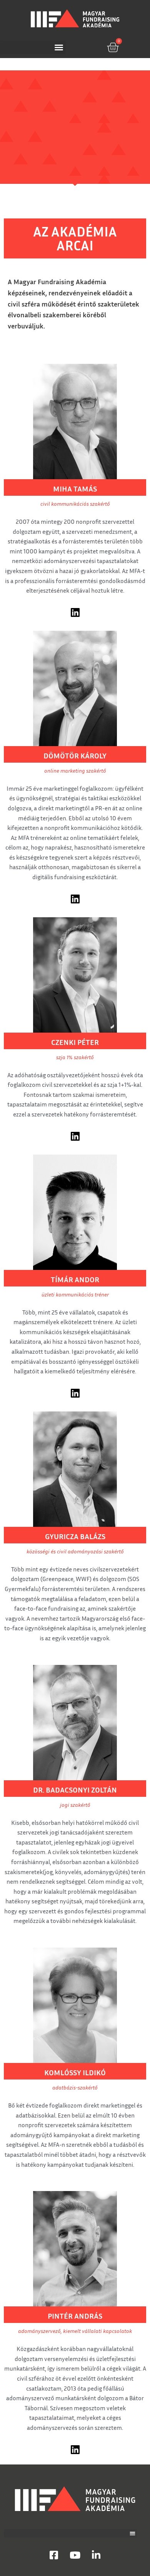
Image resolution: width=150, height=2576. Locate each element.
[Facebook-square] (54, 2555)
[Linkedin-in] (96, 2555)
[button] (33, 47)
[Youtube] (75, 2555)
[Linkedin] (75, 612)
